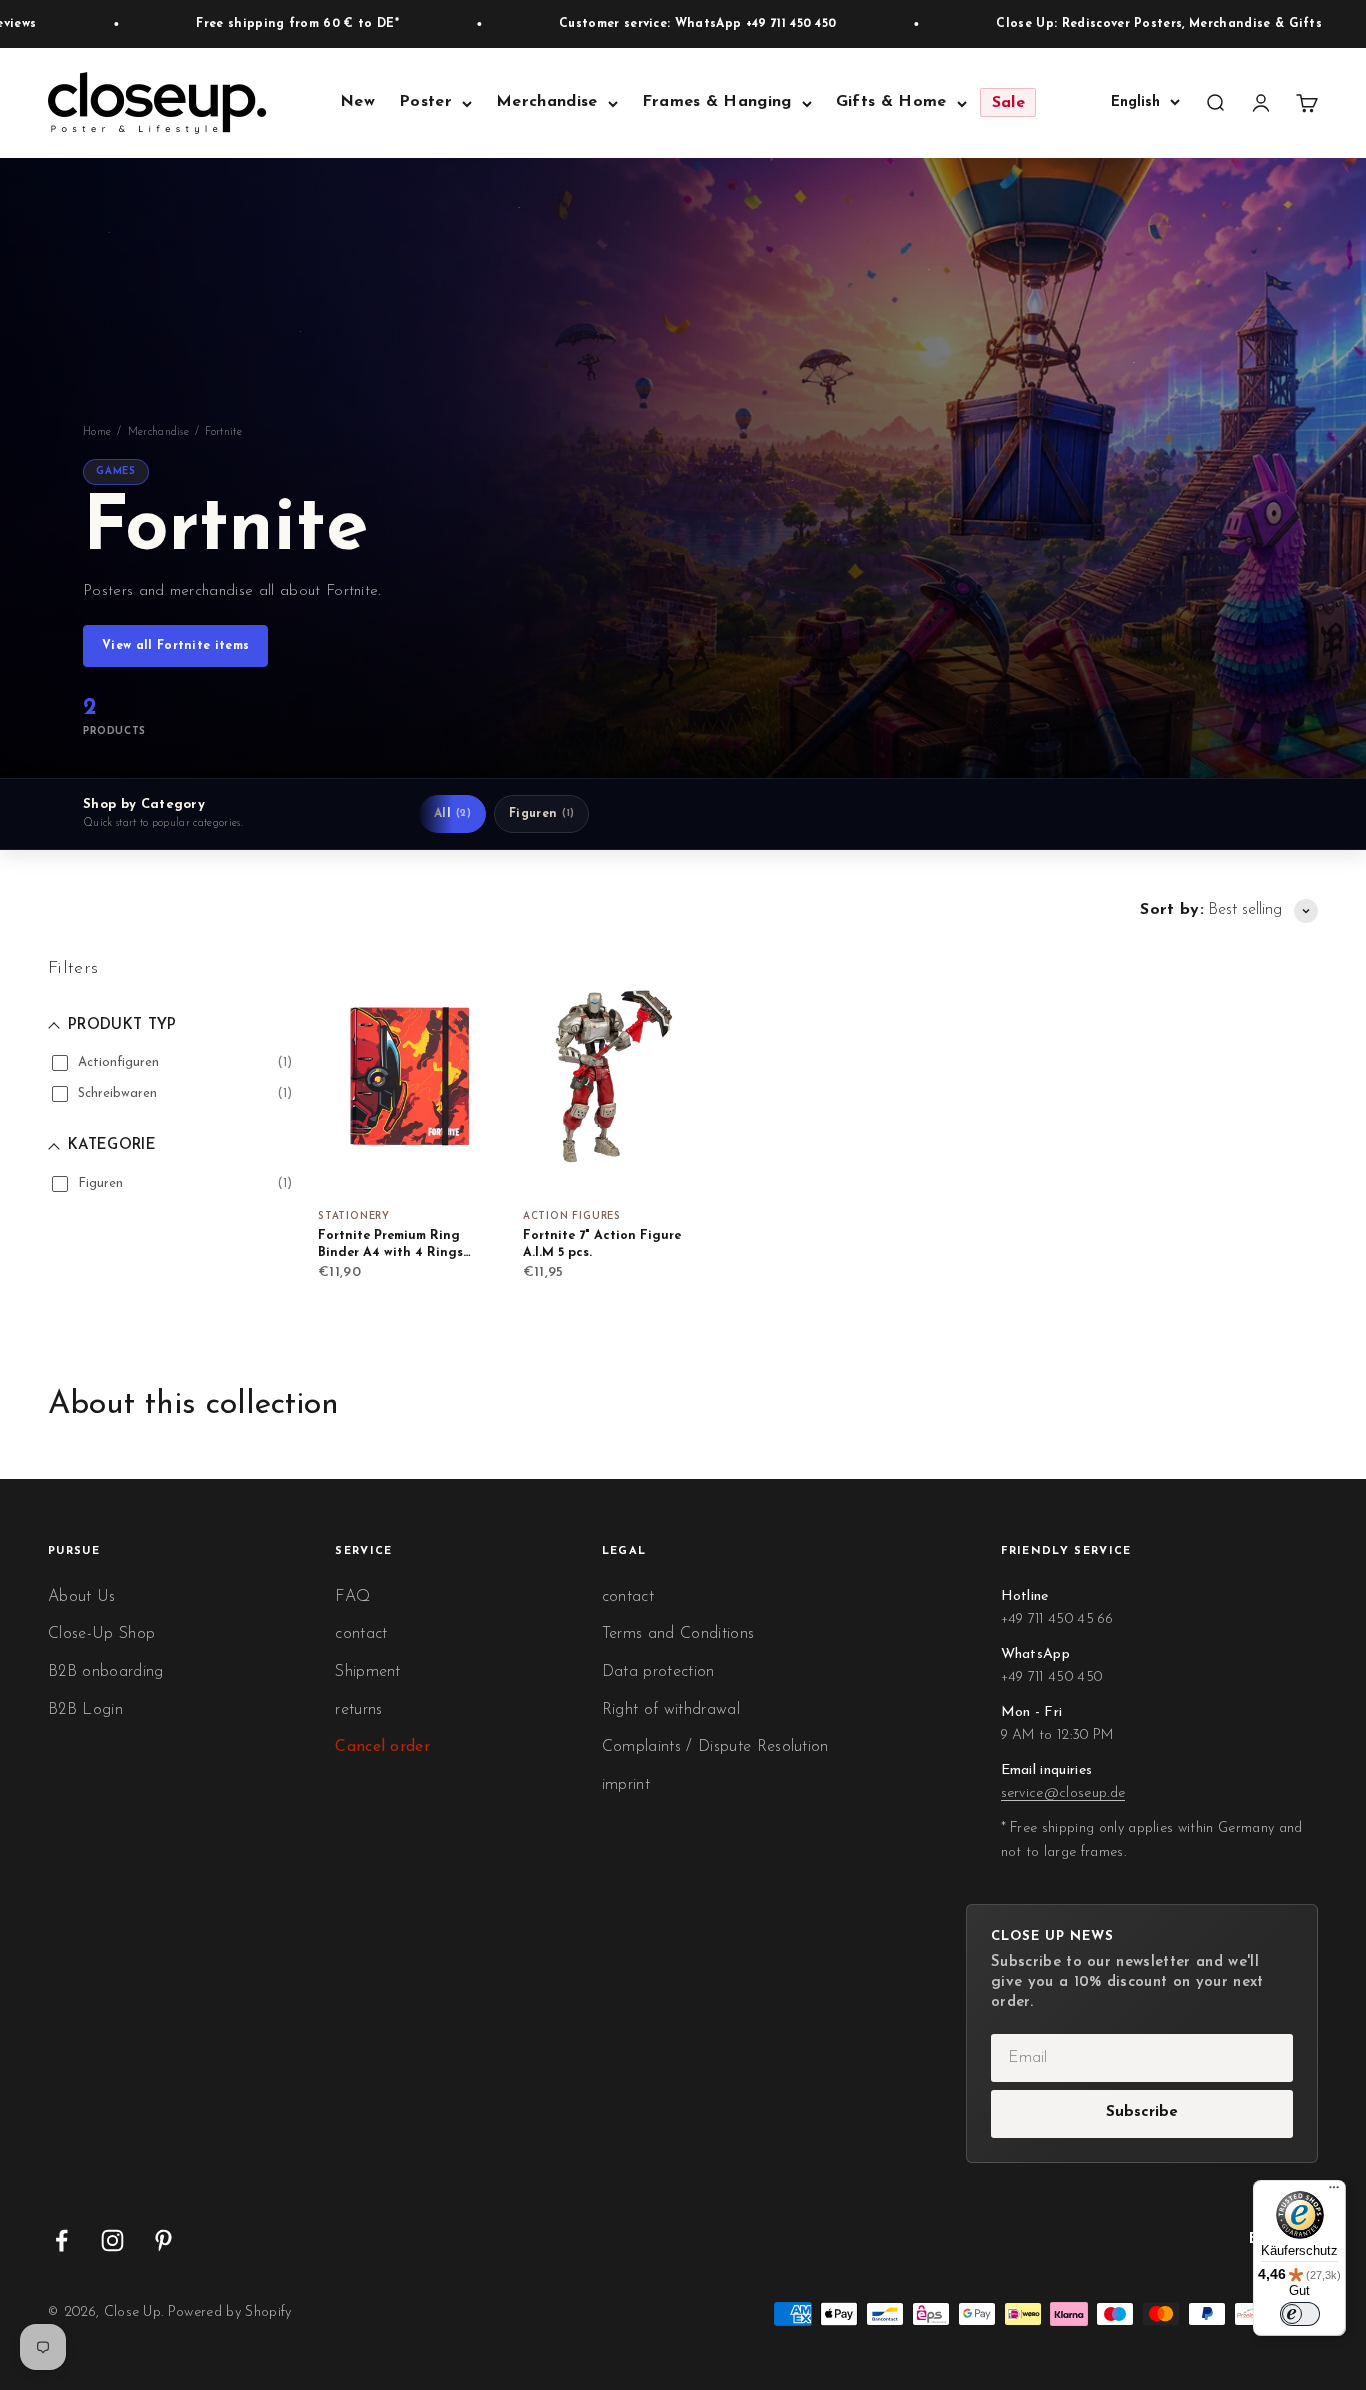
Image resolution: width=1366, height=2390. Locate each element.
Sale (1008, 103)
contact (361, 1634)
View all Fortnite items (175, 646)
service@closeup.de (1063, 1793)
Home (97, 432)
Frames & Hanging (717, 103)
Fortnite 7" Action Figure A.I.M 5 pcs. (602, 1244)
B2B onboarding (105, 1672)
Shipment (368, 1672)
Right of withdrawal (671, 1710)
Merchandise (547, 103)
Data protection (658, 1672)
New (357, 103)
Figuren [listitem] (541, 814)
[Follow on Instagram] (112, 2240)
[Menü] (1334, 2192)
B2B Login (85, 1710)
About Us (82, 1597)
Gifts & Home (891, 103)
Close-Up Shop (101, 1634)
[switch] (1300, 2314)
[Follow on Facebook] (61, 2240)
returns (358, 1710)
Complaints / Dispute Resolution (715, 1747)
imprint (626, 1785)
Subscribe (1142, 2112)
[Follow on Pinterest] (163, 2240)
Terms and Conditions (678, 1634)
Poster (425, 103)
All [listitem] (452, 814)
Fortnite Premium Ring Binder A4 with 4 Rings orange (390, 1246)
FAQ (352, 1597)
